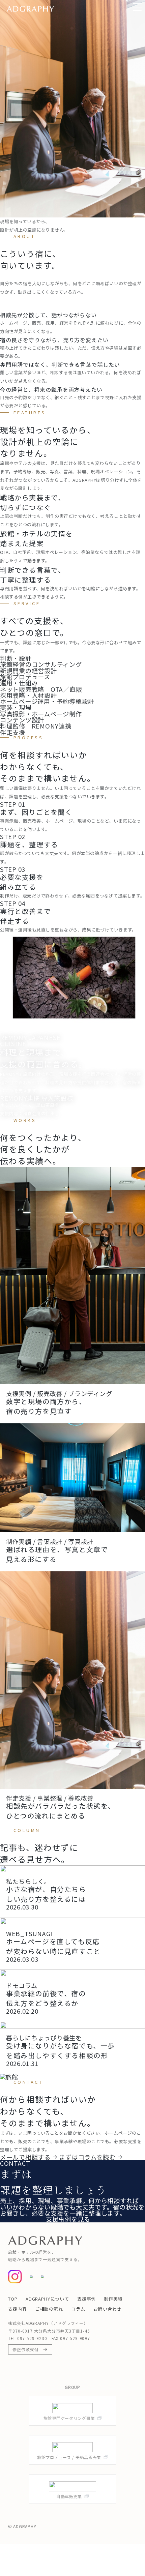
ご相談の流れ (49, 2309)
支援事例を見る (68, 2219)
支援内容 (18, 2309)
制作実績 (113, 2299)
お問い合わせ (107, 2309)
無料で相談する (22, 2219)
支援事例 (87, 2299)
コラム (78, 2309)
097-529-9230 (32, 2338)
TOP (13, 2299)
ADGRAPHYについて (47, 2299)
